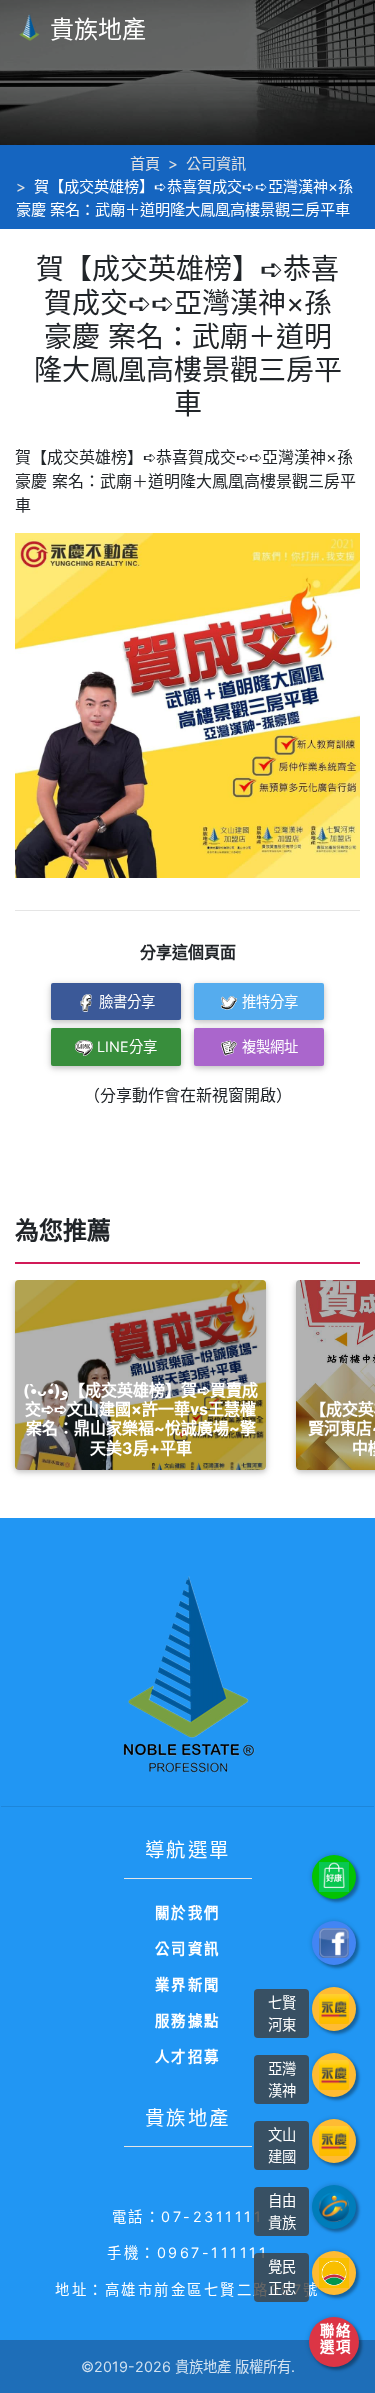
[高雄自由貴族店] (334, 2207)
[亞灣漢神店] (334, 2075)
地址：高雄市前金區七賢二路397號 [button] (187, 2289)
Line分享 (127, 1046)
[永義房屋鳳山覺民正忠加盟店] (334, 2273)
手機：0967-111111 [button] (187, 2252)
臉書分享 (127, 1001)
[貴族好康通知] (334, 1877)
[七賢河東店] (334, 2009)
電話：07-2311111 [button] (188, 2216)
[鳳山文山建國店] (334, 2141)
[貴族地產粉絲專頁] (334, 1943)
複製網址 (270, 1046)
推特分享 (270, 1001)
